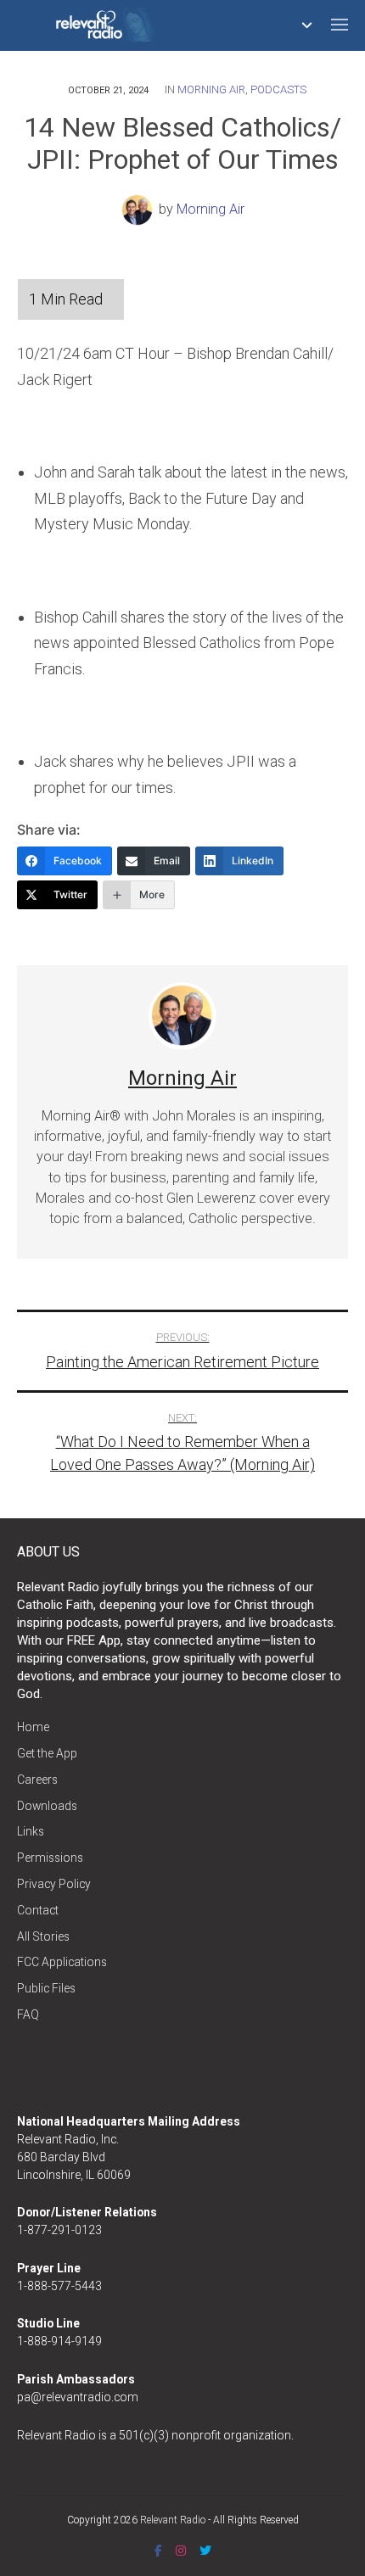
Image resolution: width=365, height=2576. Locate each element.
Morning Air (211, 89)
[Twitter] (205, 2551)
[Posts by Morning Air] (140, 209)
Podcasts (278, 89)
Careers (37, 1780)
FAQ (28, 2014)
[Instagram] (181, 2551)
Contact (38, 1910)
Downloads (47, 1806)
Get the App (47, 1753)
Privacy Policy (54, 1884)
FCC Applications (62, 1962)
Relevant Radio (173, 2520)
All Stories (43, 1936)
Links (31, 1831)
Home (33, 1727)
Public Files (46, 1988)
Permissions (50, 1858)
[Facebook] (158, 2551)
